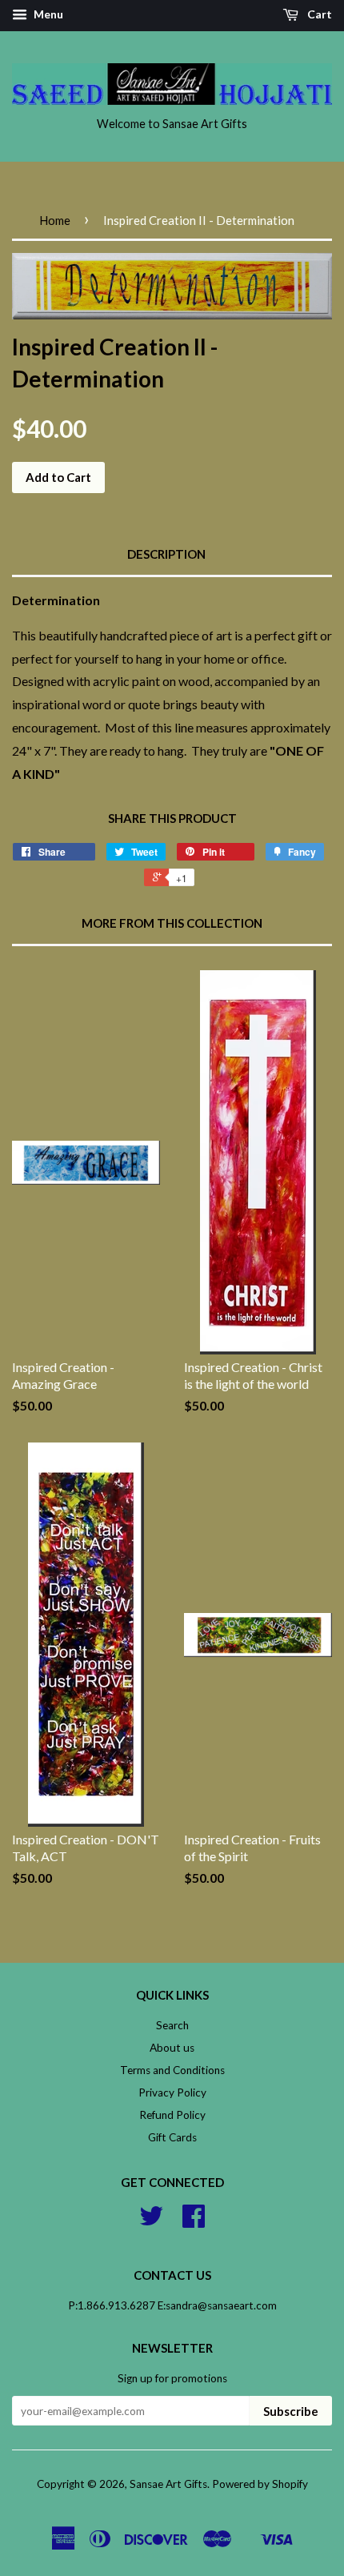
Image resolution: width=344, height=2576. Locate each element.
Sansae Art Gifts (168, 2484)
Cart (318, 14)
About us (172, 2048)
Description (166, 554)
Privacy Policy (172, 2092)
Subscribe (291, 2411)
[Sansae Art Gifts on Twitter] (151, 2221)
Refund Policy (172, 2115)
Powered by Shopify (260, 2484)
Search (172, 2025)
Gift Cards (172, 2137)
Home (55, 220)
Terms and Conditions (172, 2070)
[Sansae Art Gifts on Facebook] (194, 2221)
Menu (47, 14)
